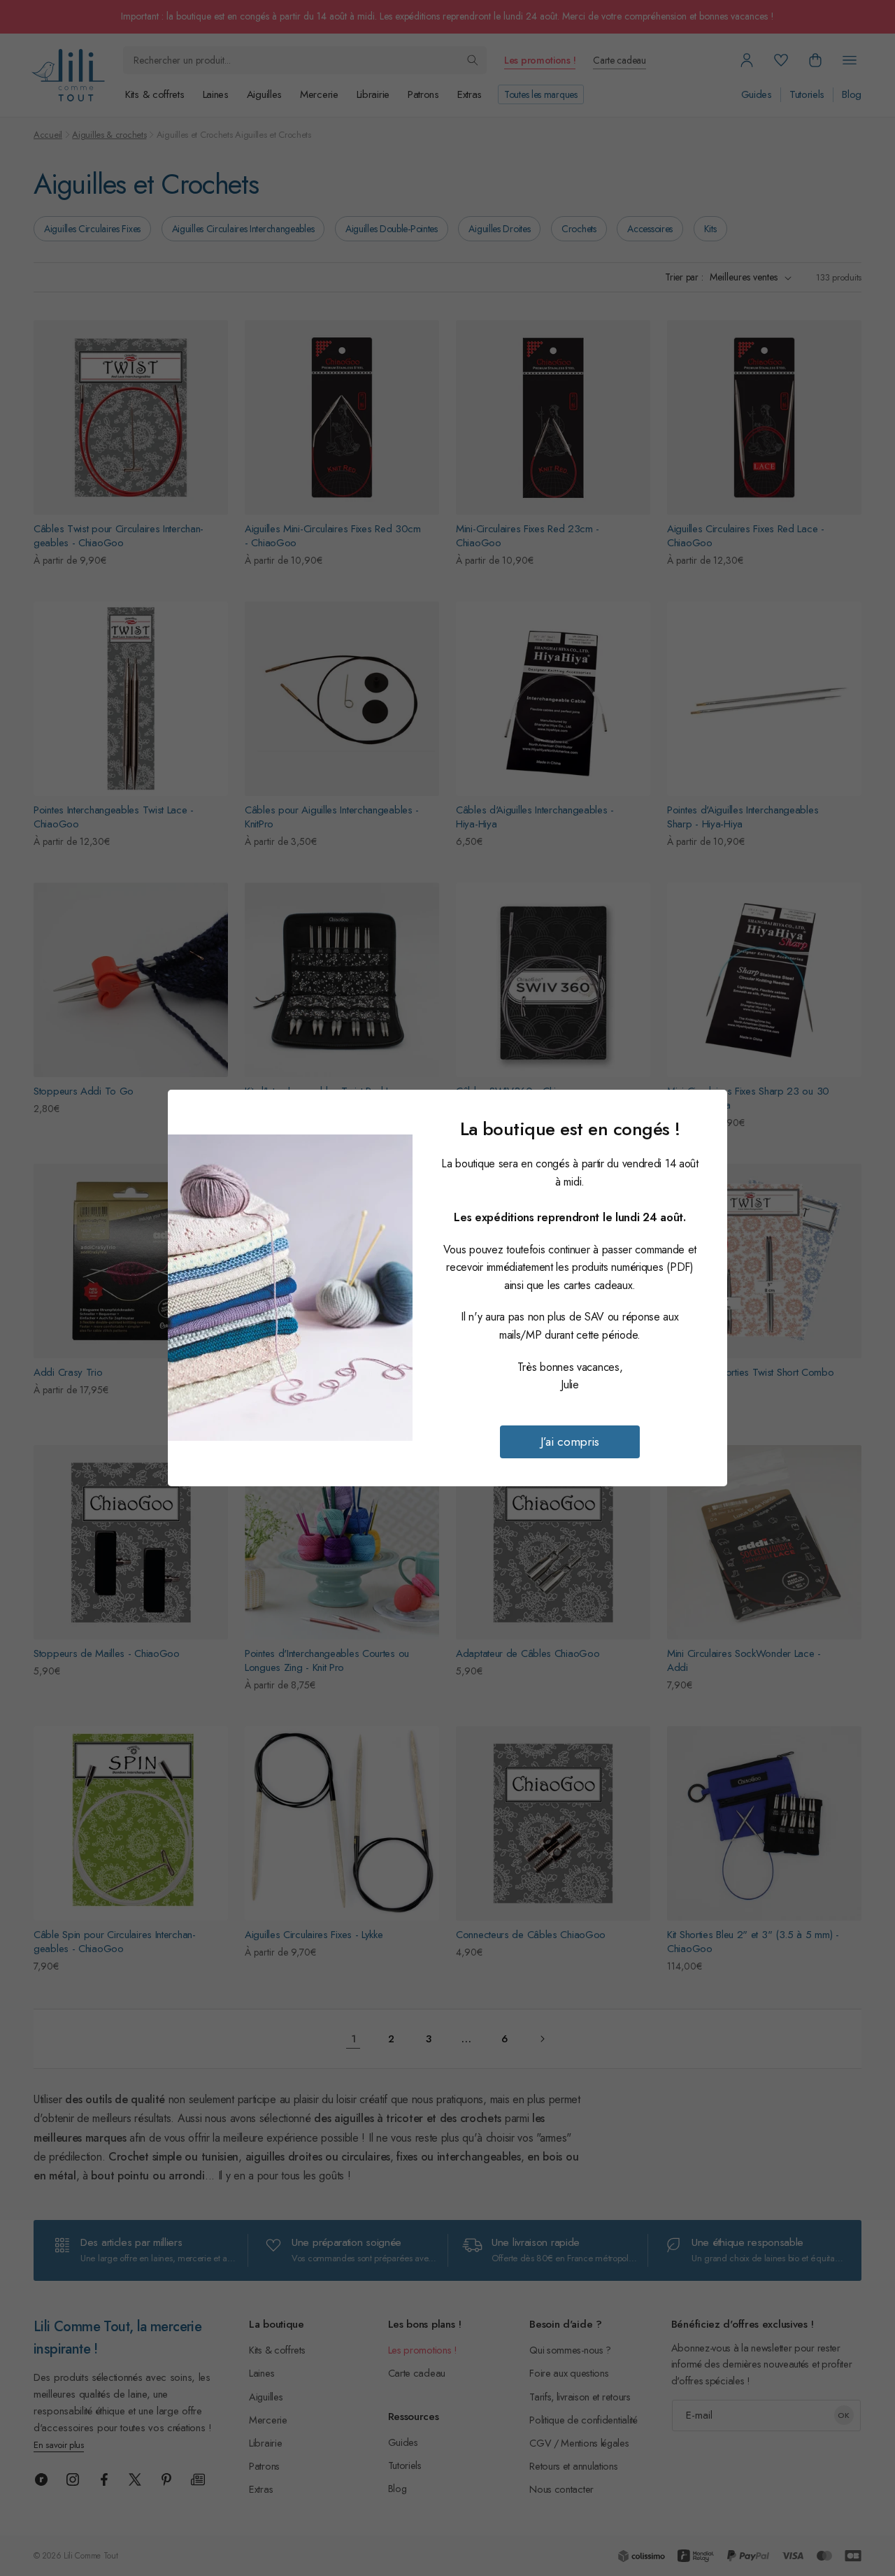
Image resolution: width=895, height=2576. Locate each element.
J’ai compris (570, 1442)
